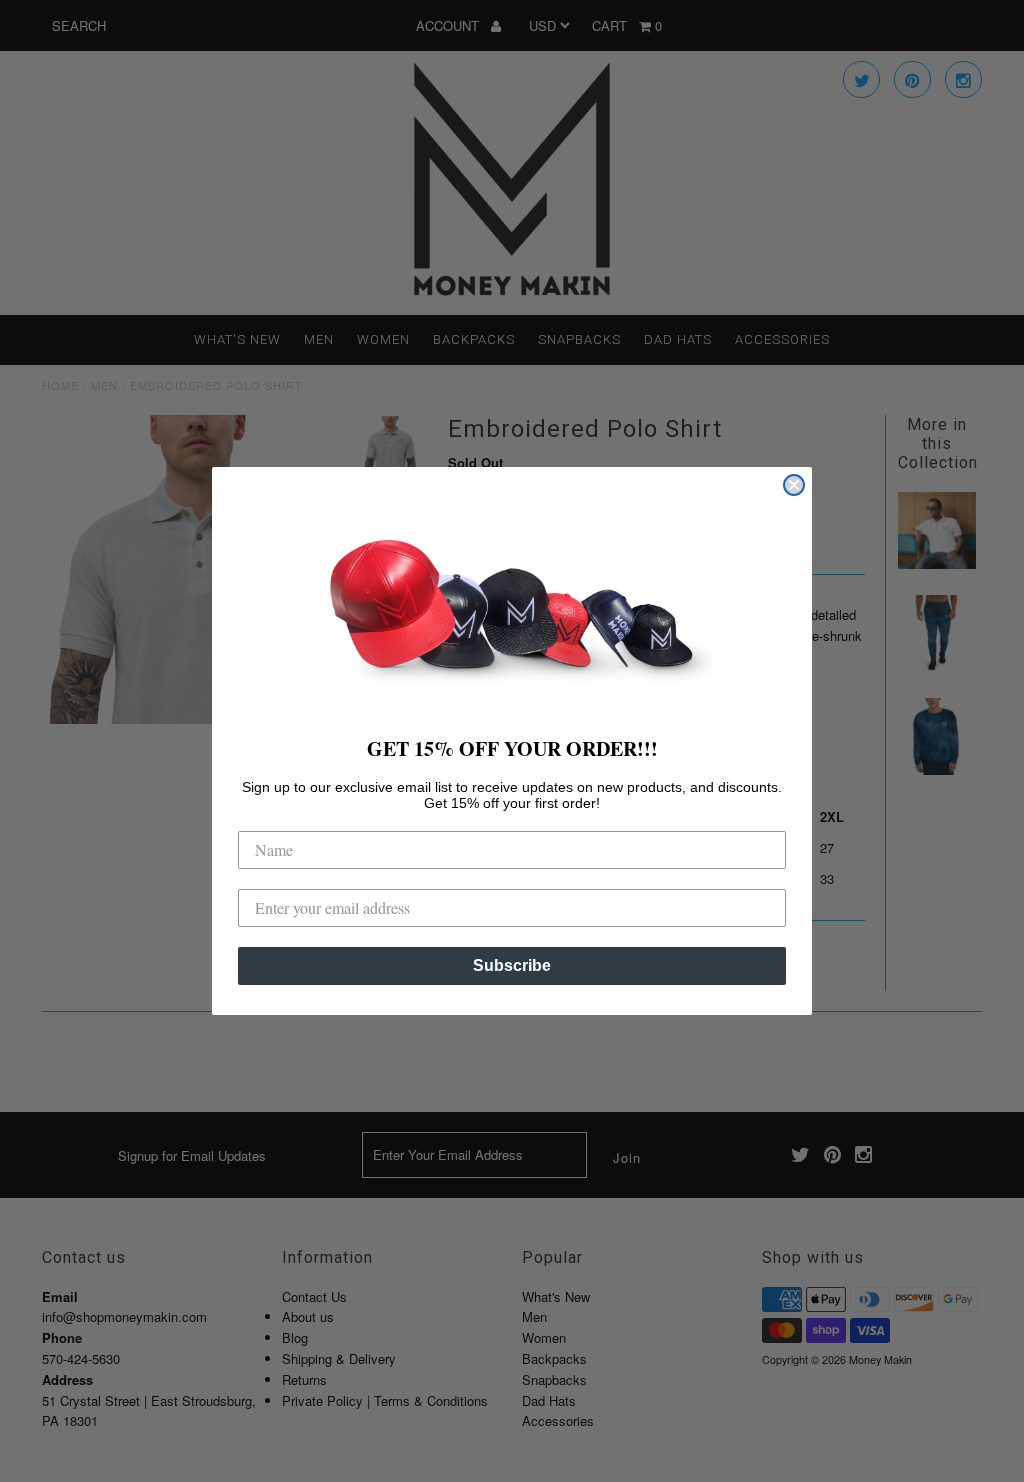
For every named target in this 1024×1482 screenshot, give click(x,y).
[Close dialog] (794, 485)
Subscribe (512, 965)
